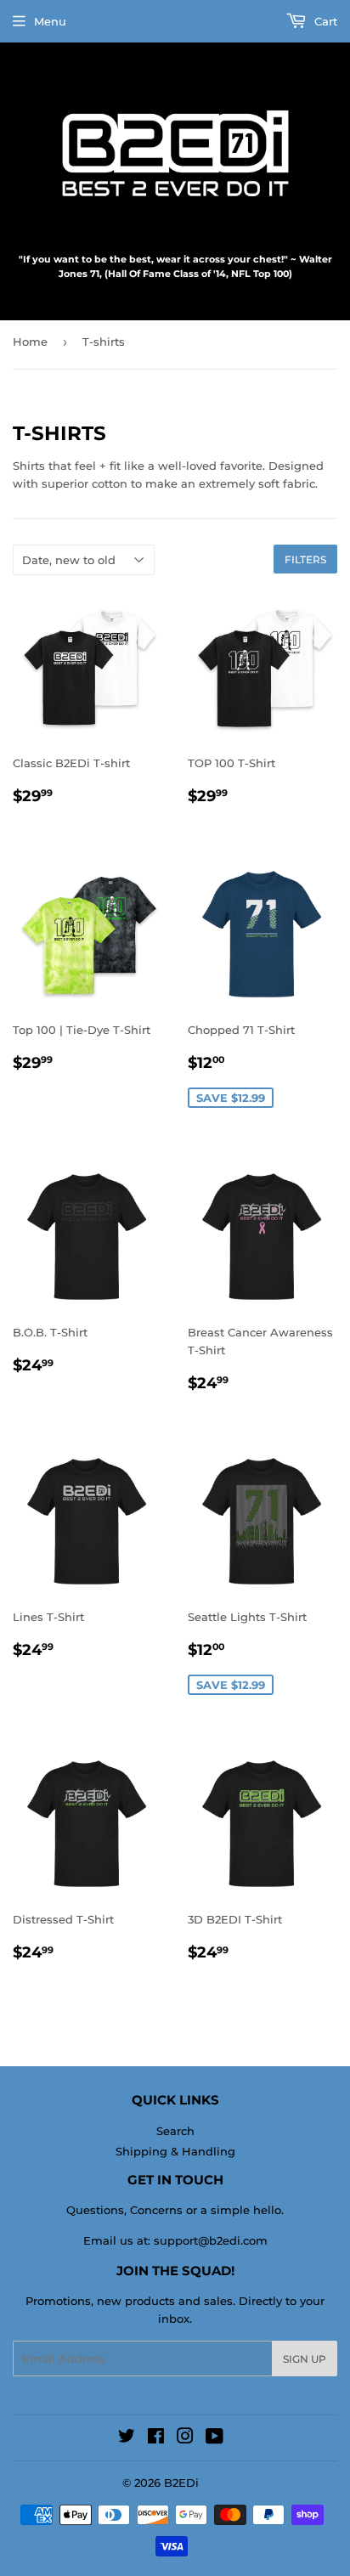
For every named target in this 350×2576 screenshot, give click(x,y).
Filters (305, 559)
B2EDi (181, 2483)
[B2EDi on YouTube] (215, 2438)
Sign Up (305, 2359)
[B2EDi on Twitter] (127, 2438)
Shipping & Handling (175, 2151)
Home (30, 342)
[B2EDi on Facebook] (156, 2438)
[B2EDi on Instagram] (185, 2438)
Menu (50, 21)
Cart (324, 21)
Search (175, 2131)
